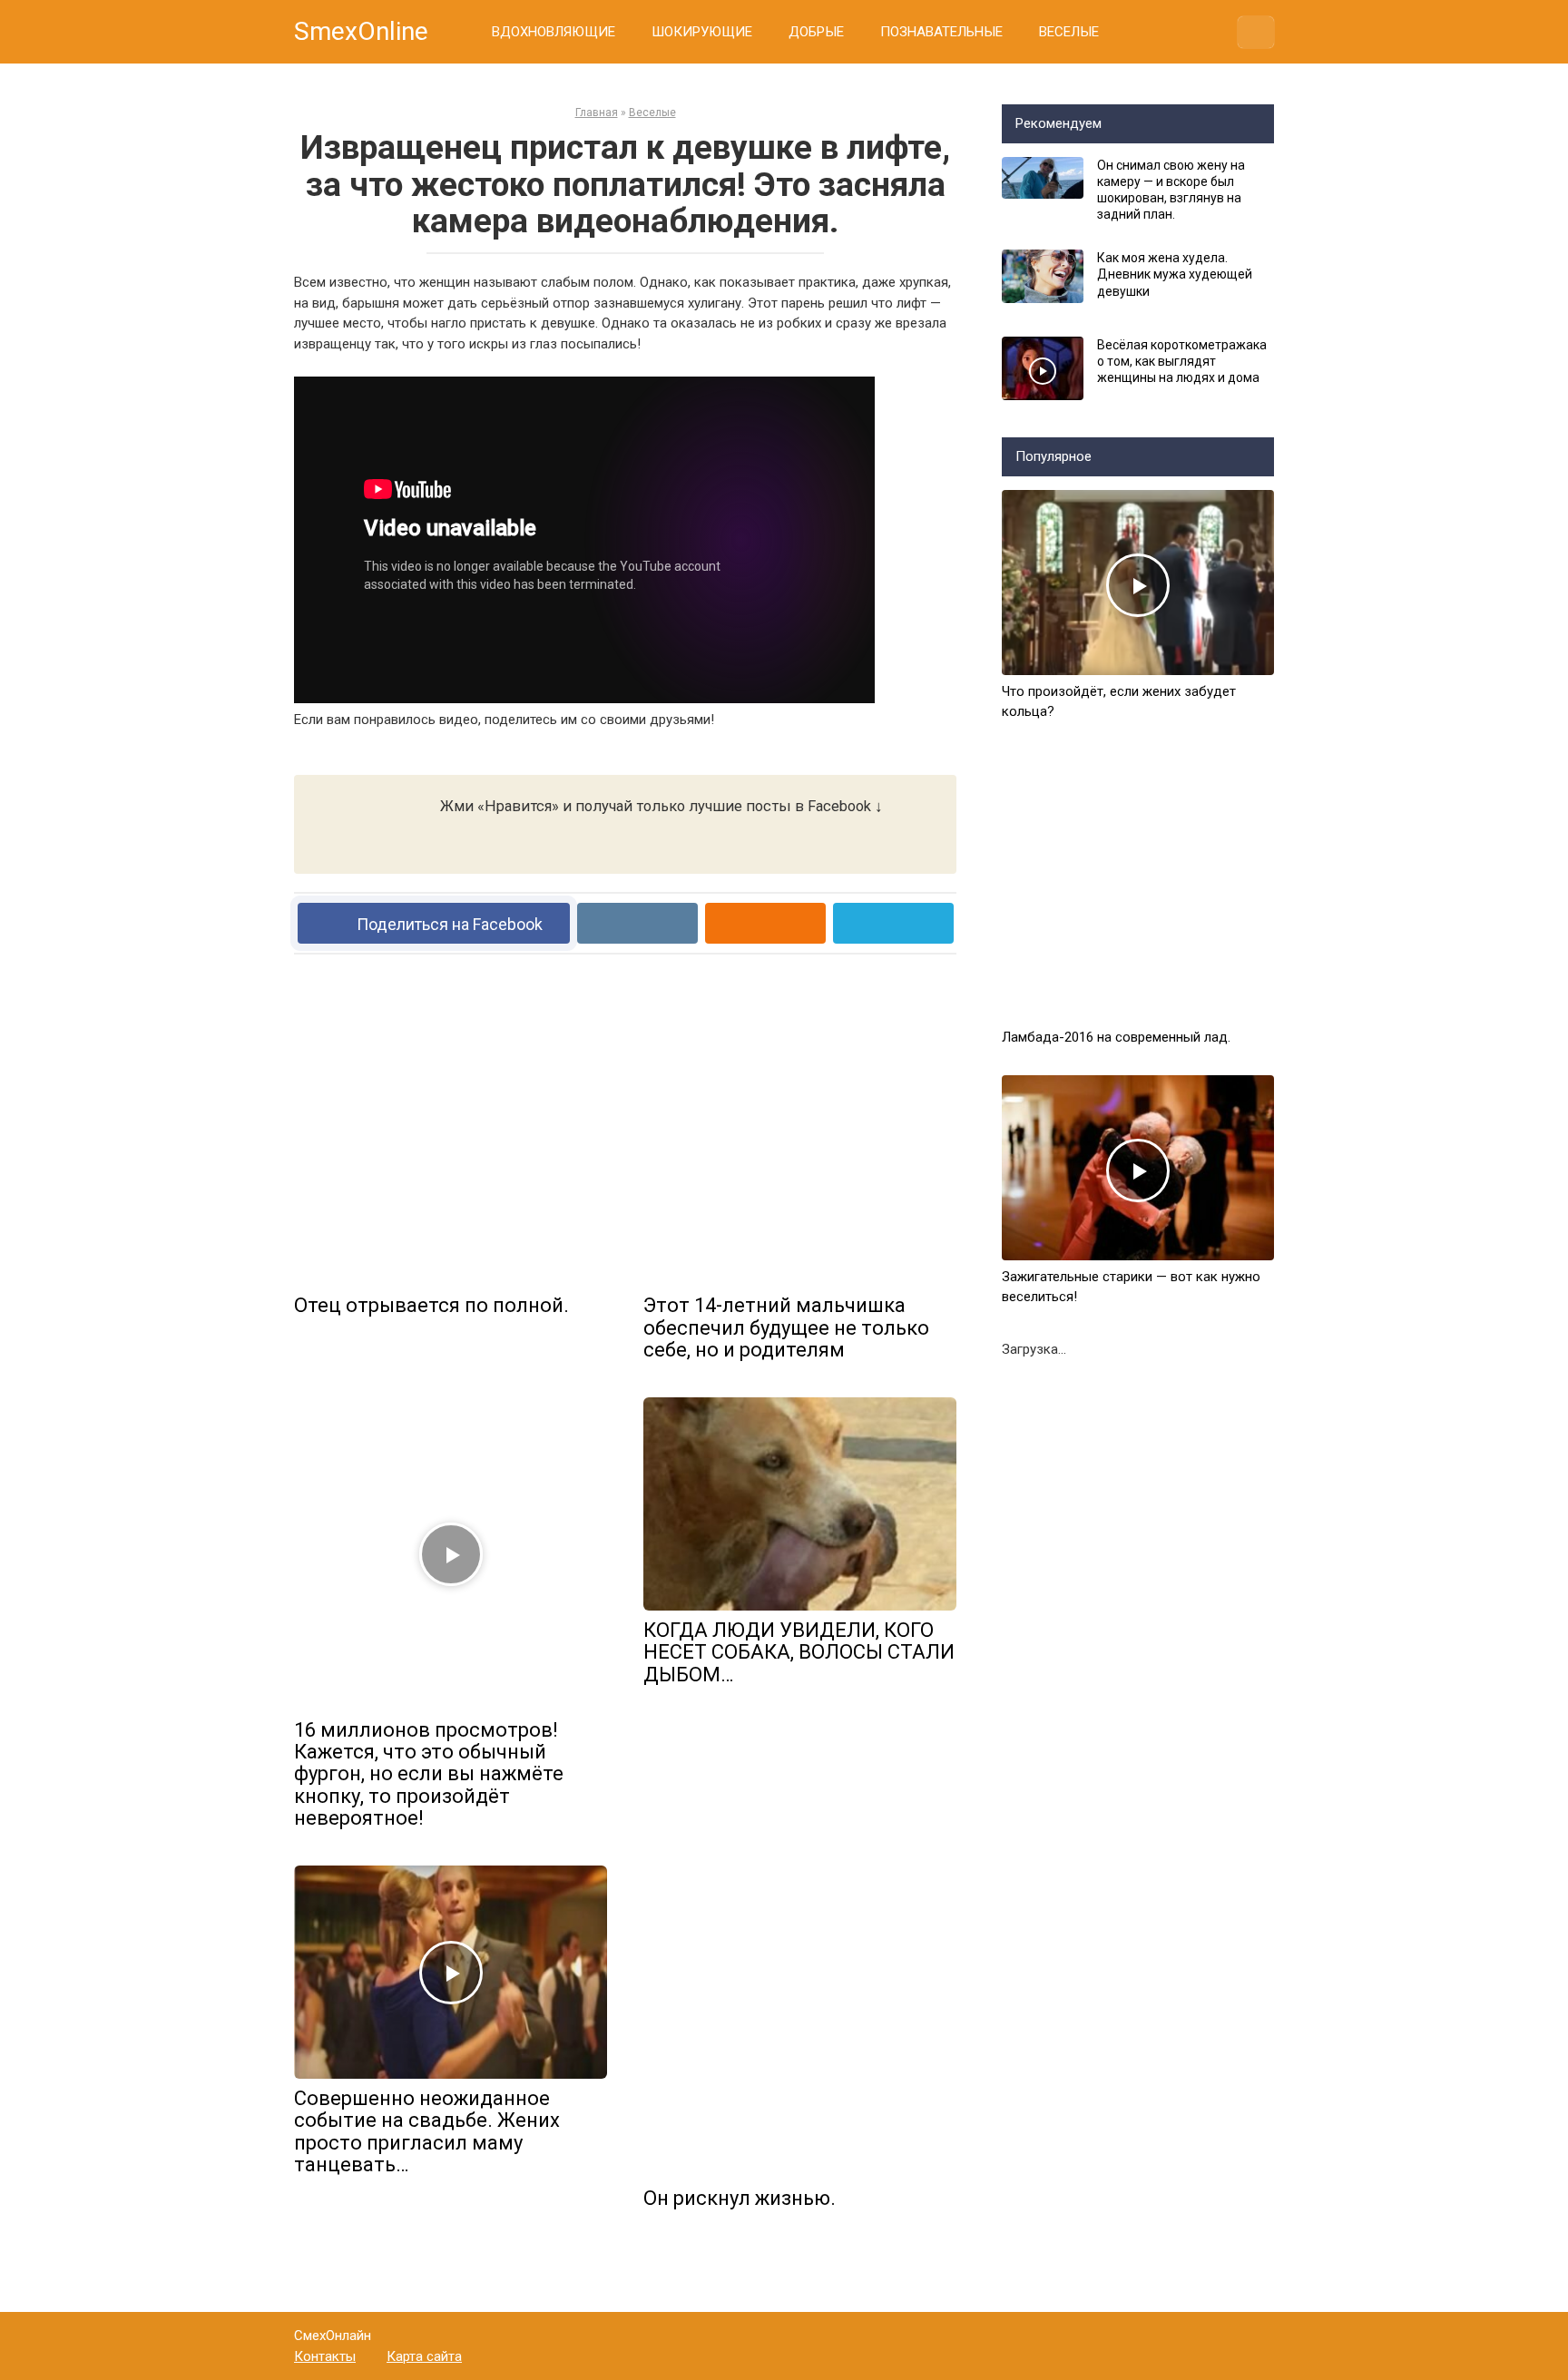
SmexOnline (361, 31)
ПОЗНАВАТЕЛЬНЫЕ (941, 32)
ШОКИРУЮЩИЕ (702, 32)
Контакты (325, 2356)
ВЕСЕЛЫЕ (1069, 32)
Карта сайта (424, 2356)
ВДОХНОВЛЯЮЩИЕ (554, 32)
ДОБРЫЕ (816, 32)
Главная (597, 113)
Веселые (652, 113)
